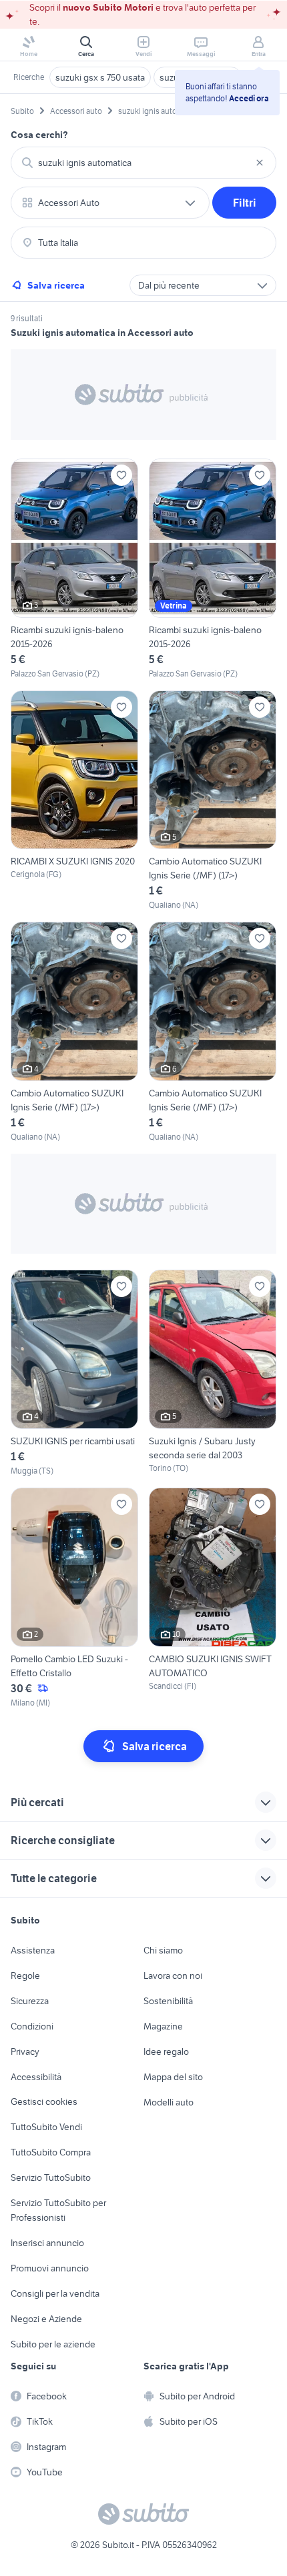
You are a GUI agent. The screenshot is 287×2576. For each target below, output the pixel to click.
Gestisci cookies (44, 2101)
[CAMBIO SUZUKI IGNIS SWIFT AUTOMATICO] (213, 1598)
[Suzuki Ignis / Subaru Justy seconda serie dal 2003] (213, 1373)
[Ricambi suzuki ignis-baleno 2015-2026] (74, 569)
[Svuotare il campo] (260, 163)
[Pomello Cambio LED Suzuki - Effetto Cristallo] (74, 1598)
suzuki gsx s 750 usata (100, 77)
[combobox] (143, 163)
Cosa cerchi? (39, 135)
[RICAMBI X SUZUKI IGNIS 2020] (74, 801)
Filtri (245, 203)
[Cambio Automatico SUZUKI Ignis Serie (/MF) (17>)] (213, 801)
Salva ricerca (56, 285)
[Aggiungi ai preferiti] (121, 475)
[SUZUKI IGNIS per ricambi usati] (74, 1373)
